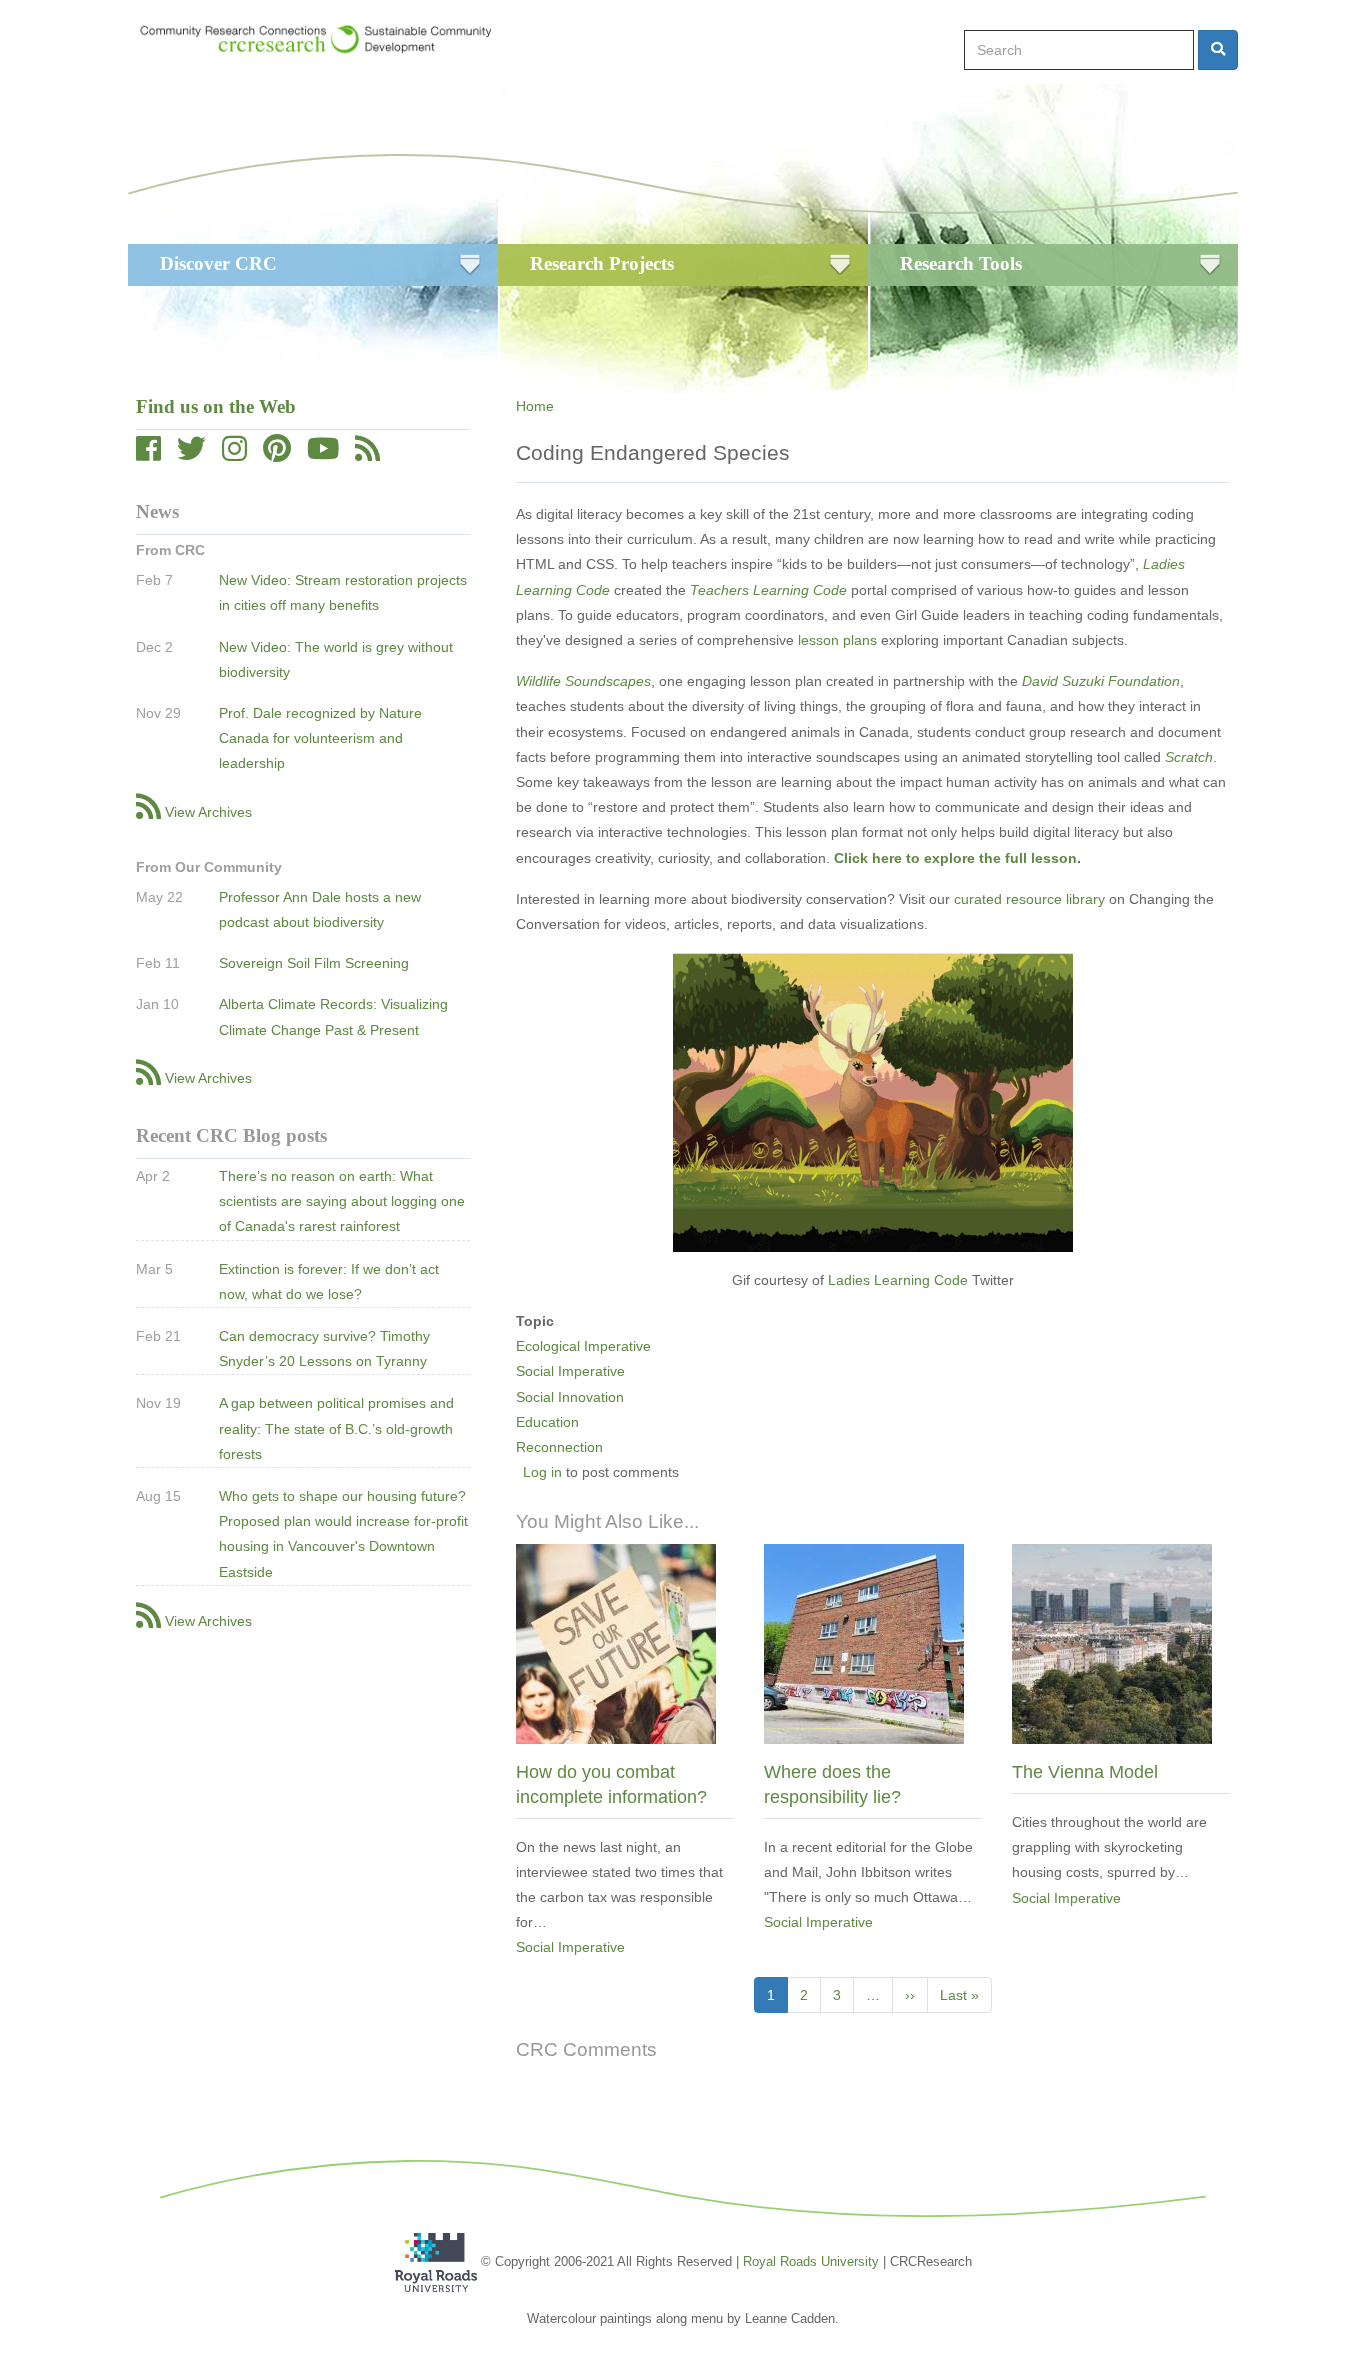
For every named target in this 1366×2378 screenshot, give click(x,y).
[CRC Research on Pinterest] (277, 454)
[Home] (325, 39)
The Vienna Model (1085, 1772)
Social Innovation (570, 1397)
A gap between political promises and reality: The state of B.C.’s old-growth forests (336, 1428)
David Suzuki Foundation (1101, 681)
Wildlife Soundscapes (583, 681)
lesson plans (837, 640)
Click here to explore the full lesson (955, 858)
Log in (542, 1472)
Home (535, 406)
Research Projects (602, 263)
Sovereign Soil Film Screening (314, 963)
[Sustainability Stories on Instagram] (234, 454)
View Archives (208, 812)
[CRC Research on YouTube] (323, 454)
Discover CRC (218, 263)
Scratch (1189, 757)
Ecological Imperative (583, 1346)
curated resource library (1029, 899)
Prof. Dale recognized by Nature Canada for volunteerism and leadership (320, 738)
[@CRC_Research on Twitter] (191, 454)
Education (547, 1422)
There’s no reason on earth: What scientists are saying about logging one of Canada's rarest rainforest (342, 1201)
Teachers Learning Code (768, 590)
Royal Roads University (811, 2260)
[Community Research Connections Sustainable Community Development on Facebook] (148, 454)
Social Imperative (570, 1371)
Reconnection (559, 1447)
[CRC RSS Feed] (367, 454)
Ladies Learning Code (900, 1280)
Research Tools (961, 263)
